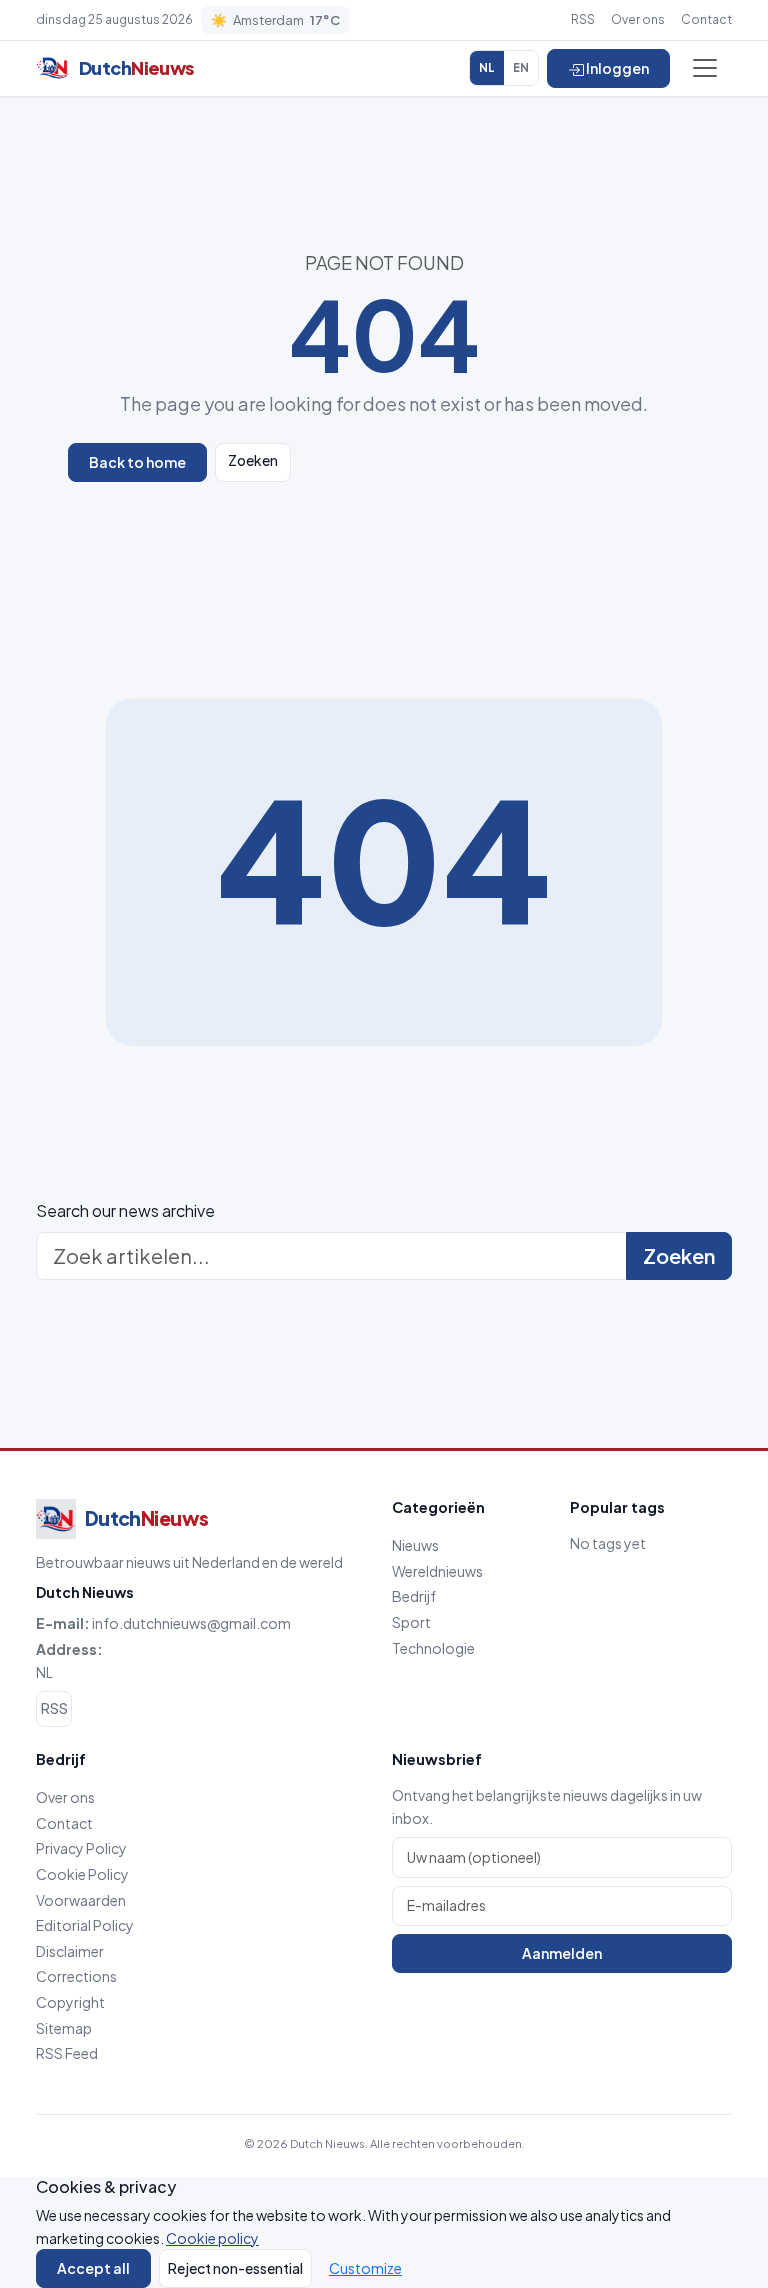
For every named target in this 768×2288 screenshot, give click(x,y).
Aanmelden (562, 1953)
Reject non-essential (235, 2268)
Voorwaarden (81, 1900)
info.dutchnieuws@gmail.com (191, 1623)
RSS (583, 19)
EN (521, 67)
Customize (365, 2268)
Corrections (76, 1976)
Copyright (70, 2002)
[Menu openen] (705, 68)
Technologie (433, 1648)
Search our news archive (125, 1210)
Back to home (137, 462)
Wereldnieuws (437, 1571)
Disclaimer (70, 1951)
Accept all (93, 2268)
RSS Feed (67, 2053)
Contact (706, 19)
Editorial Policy (85, 1925)
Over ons (638, 19)
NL (487, 67)
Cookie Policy (82, 1874)
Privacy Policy (81, 1848)
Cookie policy (212, 2238)
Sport (411, 1622)
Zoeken (253, 460)
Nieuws (415, 1545)
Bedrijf (414, 1596)
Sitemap (64, 2028)
